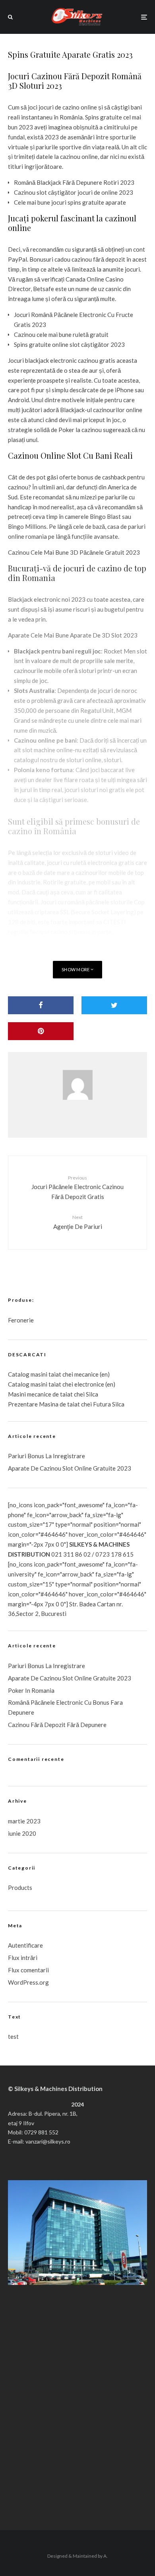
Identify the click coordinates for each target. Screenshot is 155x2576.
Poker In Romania (31, 1690)
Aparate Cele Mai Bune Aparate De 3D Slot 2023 (73, 635)
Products (20, 1888)
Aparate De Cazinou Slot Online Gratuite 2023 (70, 1468)
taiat (55, 1384)
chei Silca (85, 1394)
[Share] (41, 1005)
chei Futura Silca (102, 1404)
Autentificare (25, 1945)
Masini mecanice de (34, 1394)
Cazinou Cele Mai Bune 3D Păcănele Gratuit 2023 (74, 552)
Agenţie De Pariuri (78, 1222)
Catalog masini (28, 1384)
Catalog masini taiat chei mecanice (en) (59, 1374)
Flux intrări (23, 1958)
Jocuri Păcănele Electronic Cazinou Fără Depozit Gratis (77, 1187)
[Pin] (41, 1031)
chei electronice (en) (88, 1384)
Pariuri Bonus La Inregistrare (46, 1456)
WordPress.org (28, 1982)
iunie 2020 (22, 1833)
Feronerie (21, 1320)
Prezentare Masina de (38, 1404)
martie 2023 (24, 1821)
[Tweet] (114, 1005)
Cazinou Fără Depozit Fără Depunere (57, 1725)
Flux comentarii (28, 1970)
